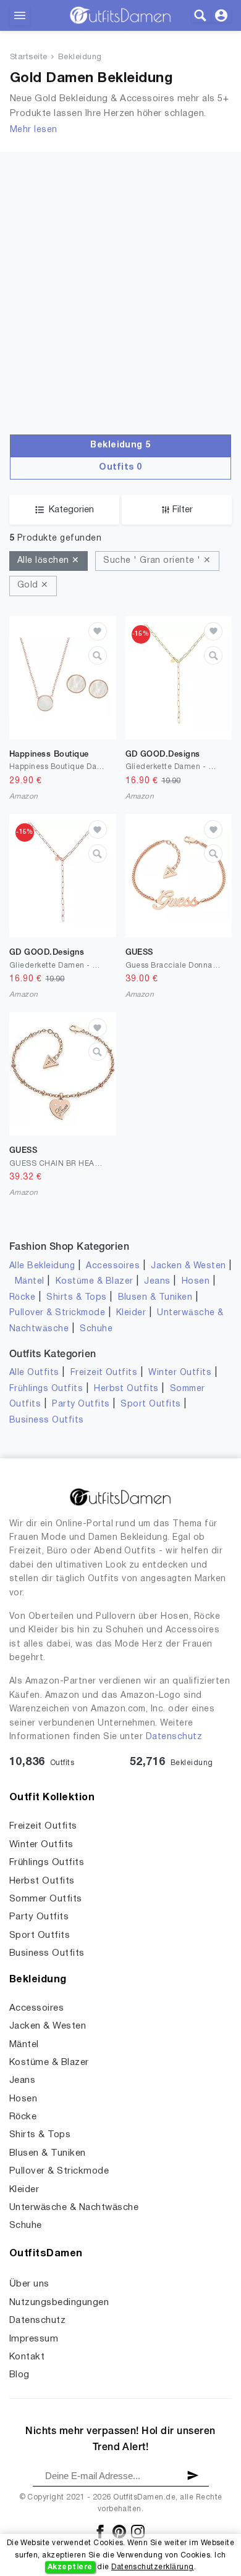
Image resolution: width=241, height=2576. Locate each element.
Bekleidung (80, 57)
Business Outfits (47, 1420)
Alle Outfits (34, 1373)
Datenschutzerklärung (153, 2567)
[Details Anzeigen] (98, 655)
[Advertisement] (120, 308)
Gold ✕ (33, 585)
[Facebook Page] (101, 2531)
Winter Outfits (180, 1373)
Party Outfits (81, 1404)
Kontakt (27, 2357)
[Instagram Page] (138, 2531)
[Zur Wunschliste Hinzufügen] (98, 631)
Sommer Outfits (46, 1899)
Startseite (29, 57)
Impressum (34, 2339)
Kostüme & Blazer (95, 1282)
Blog (19, 2375)
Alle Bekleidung (42, 1266)
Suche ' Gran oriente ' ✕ (157, 561)
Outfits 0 (120, 467)
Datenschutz (174, 1737)
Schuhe (96, 1329)
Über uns (29, 2284)
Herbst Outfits (126, 1389)
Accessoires (113, 1266)
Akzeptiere (70, 2567)
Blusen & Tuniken (155, 1298)
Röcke (22, 1298)
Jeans (157, 1282)
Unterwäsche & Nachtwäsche (74, 2208)
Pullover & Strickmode (57, 1313)
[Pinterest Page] (120, 2531)
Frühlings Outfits (46, 1389)
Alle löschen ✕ (49, 561)
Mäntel (30, 1282)
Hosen (196, 1282)
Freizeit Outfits (104, 1373)
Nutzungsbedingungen (59, 2303)
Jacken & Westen (188, 1266)
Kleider (131, 1313)
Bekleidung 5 (120, 445)
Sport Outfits (150, 1404)
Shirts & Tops (76, 1298)
